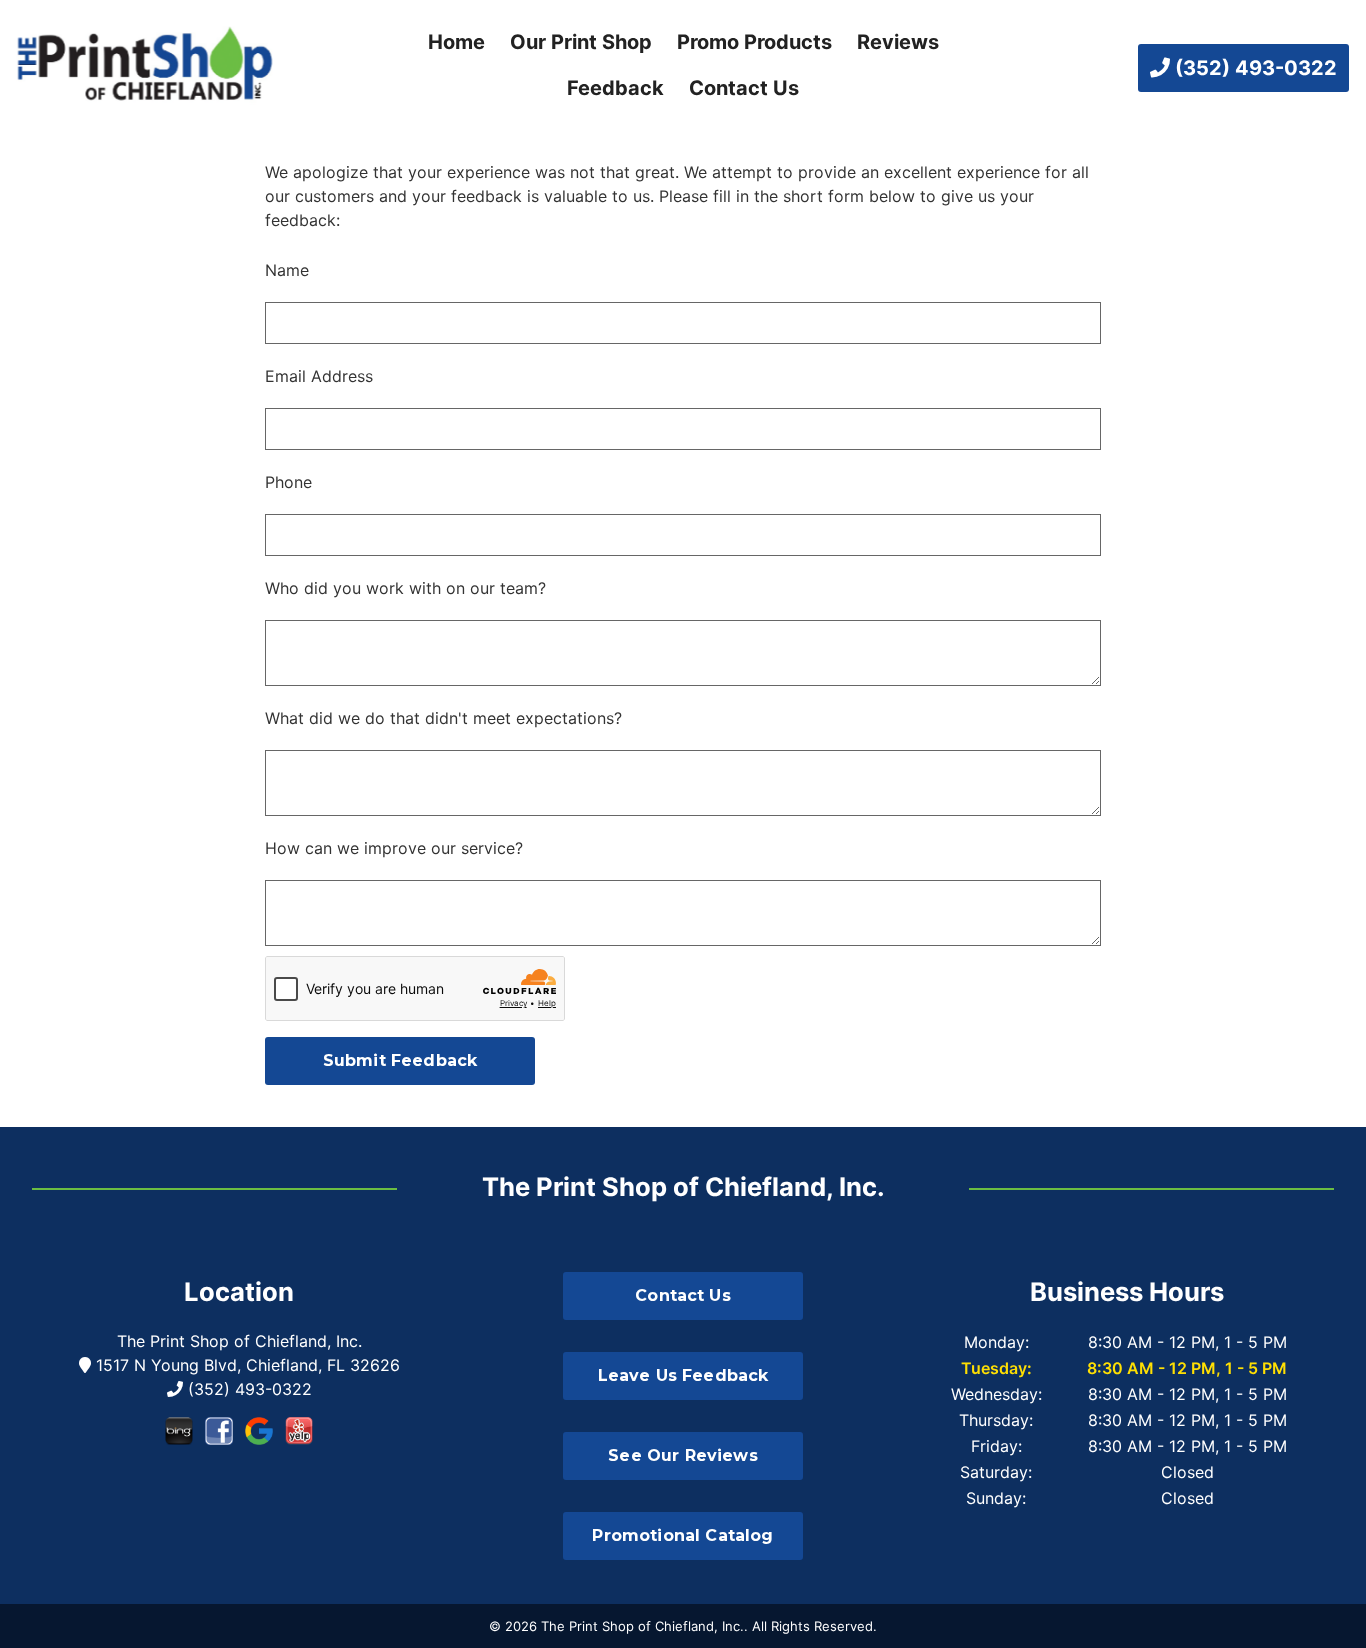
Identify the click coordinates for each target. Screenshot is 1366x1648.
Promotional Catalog (682, 1535)
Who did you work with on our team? (405, 588)
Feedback (615, 88)
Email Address (319, 376)
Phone (288, 482)
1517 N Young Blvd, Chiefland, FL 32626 (245, 1365)
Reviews (898, 42)
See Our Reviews (682, 1455)
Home (456, 42)
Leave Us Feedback (683, 1375)
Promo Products (754, 42)
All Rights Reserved (812, 1626)
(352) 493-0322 (1253, 68)
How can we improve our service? (394, 848)
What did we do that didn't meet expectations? (443, 718)
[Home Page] (145, 68)
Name (287, 270)
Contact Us (744, 88)
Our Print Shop (581, 42)
